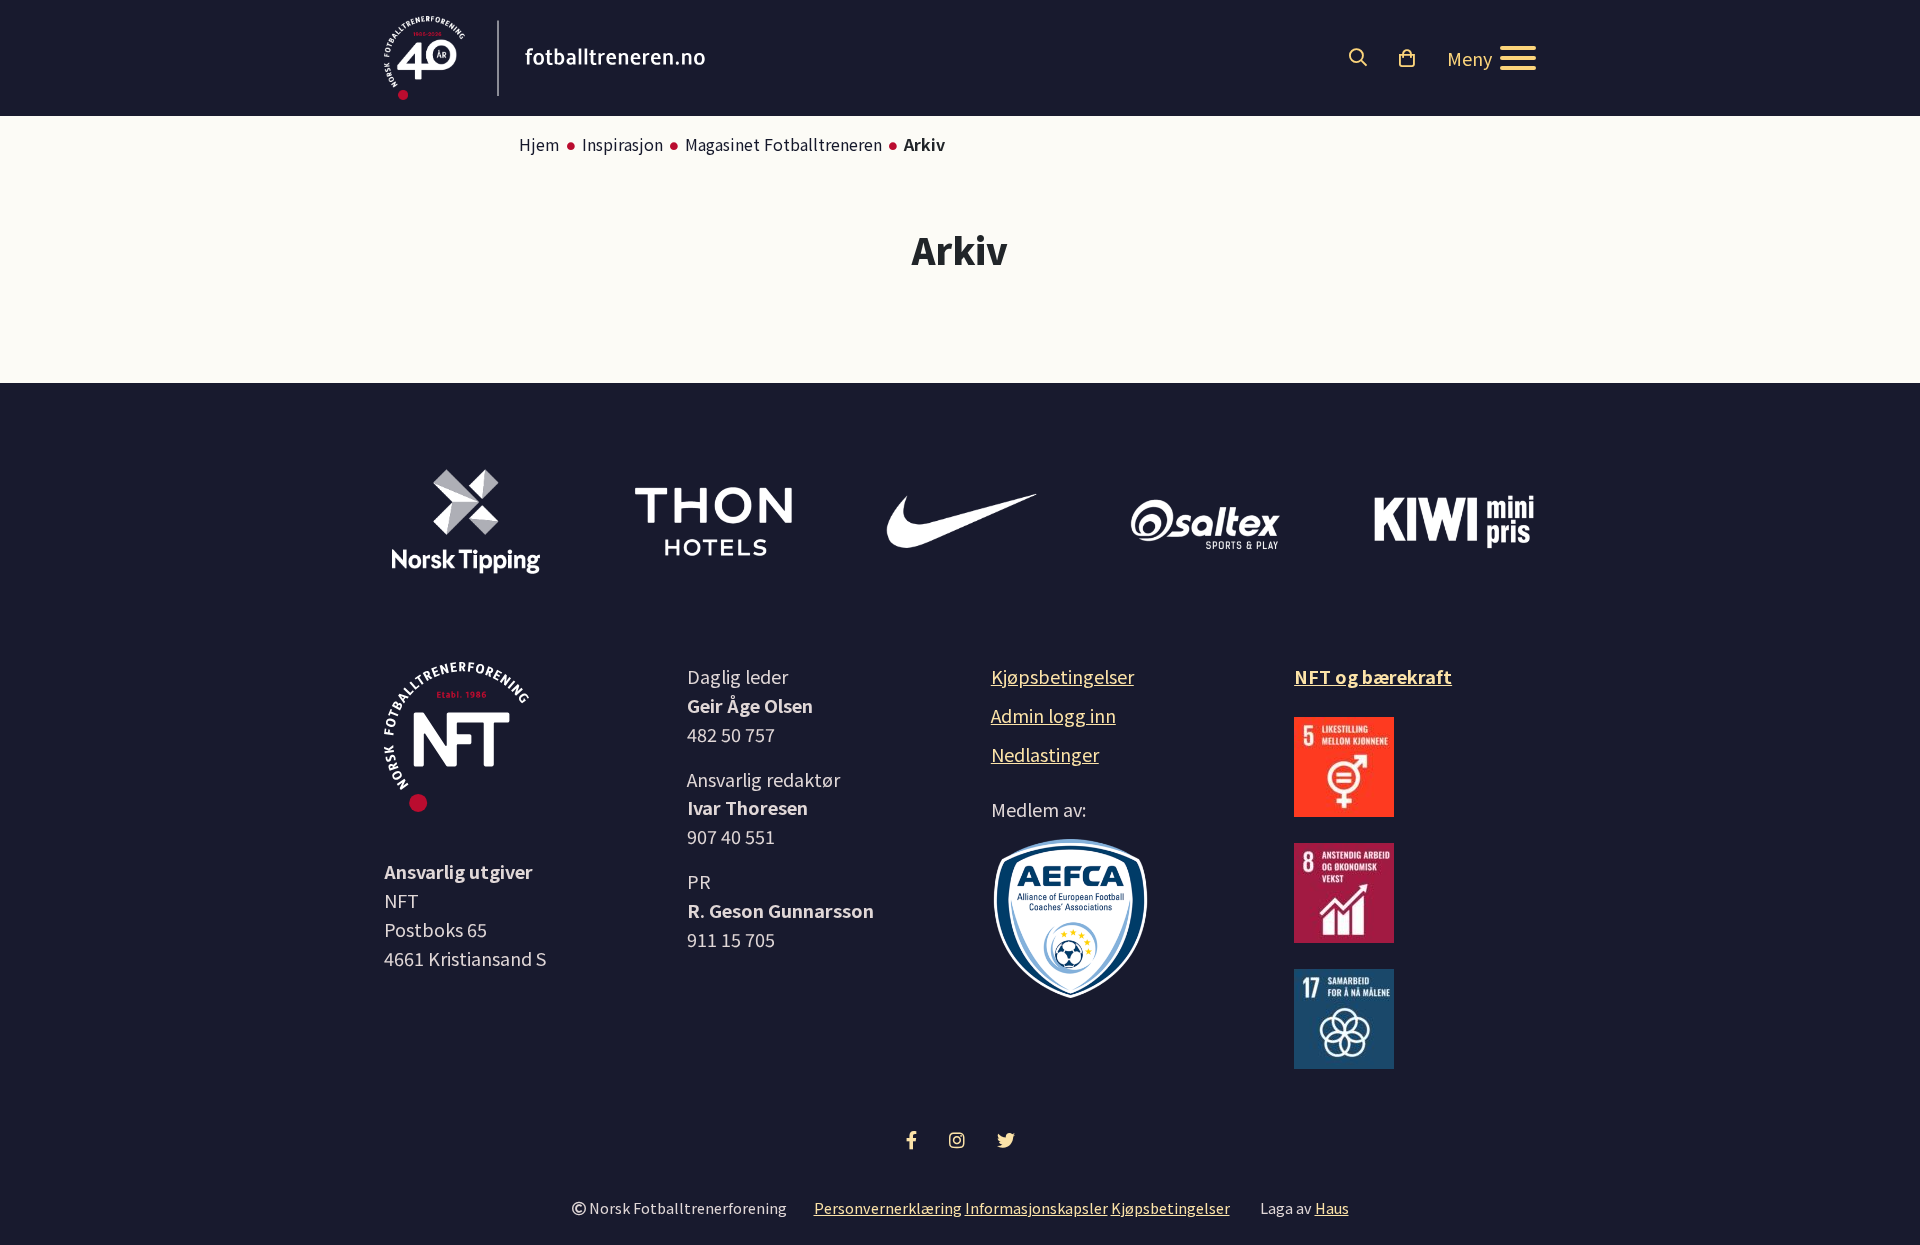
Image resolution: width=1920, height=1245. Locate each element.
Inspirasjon (622, 144)
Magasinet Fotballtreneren (783, 144)
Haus (1332, 1207)
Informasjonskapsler (1036, 1207)
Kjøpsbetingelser (1062, 676)
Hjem (539, 144)
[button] (1358, 58)
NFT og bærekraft (1373, 676)
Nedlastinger (1045, 754)
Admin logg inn (1053, 715)
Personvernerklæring (888, 1207)
